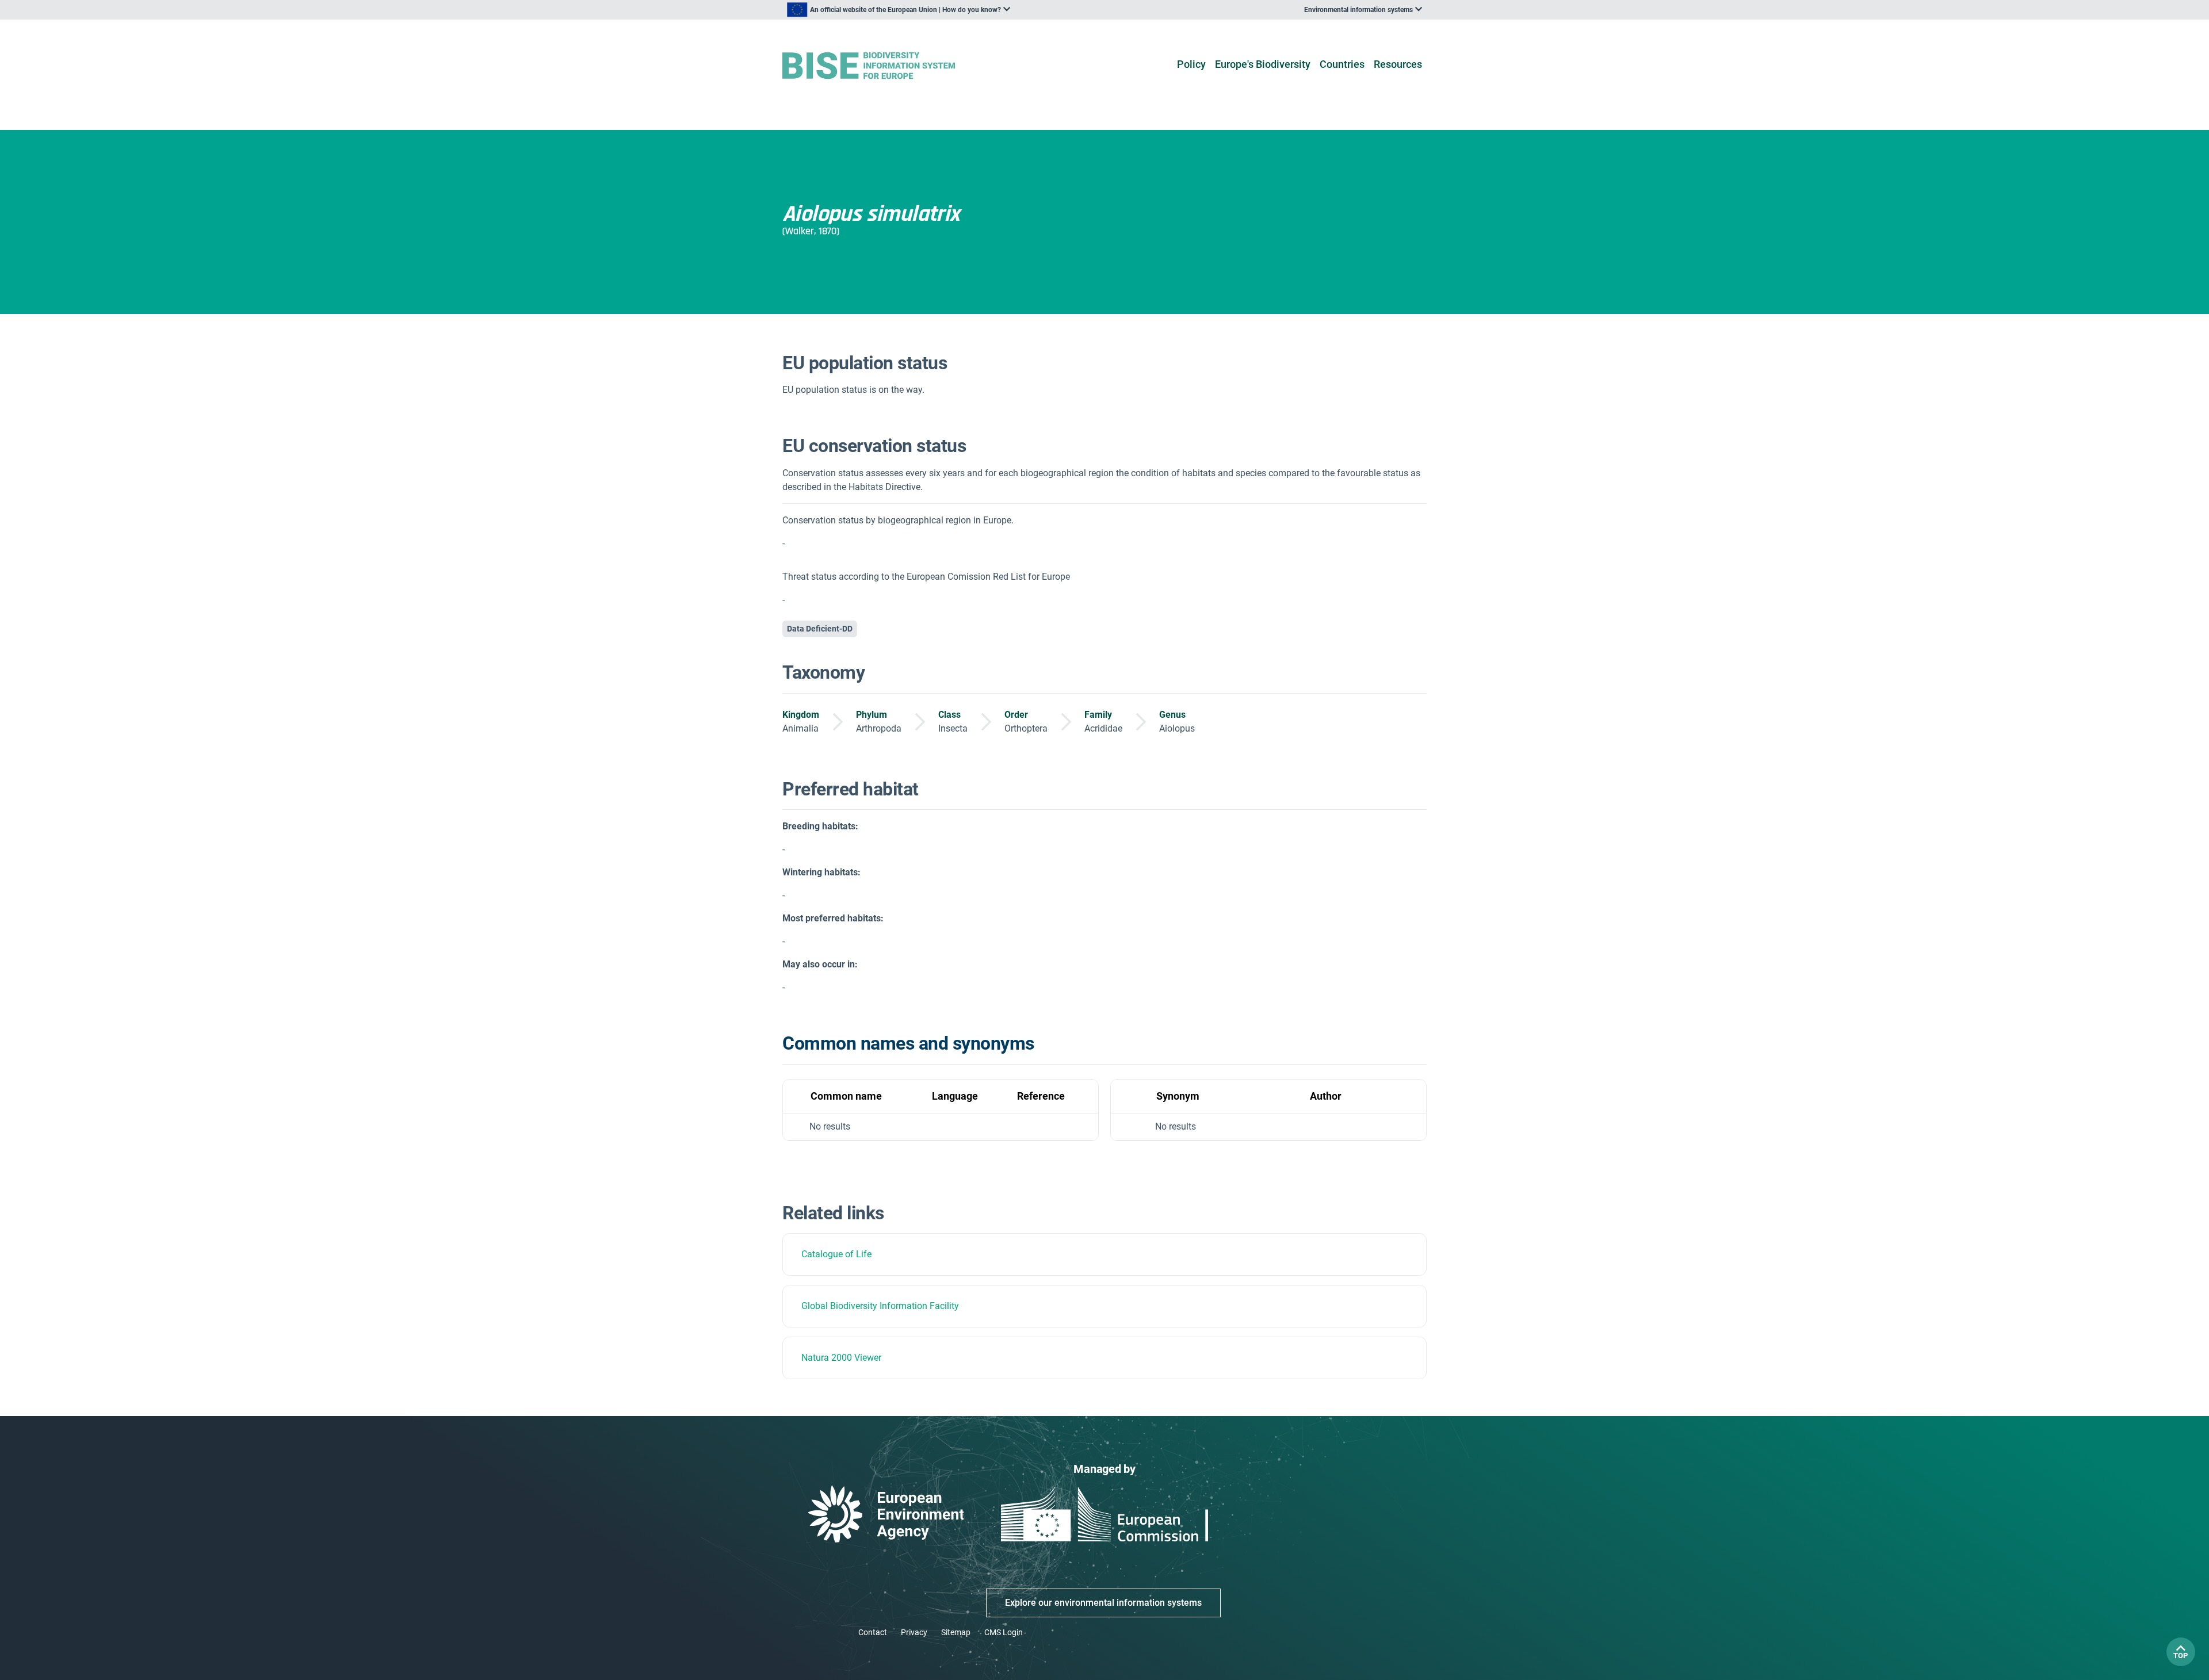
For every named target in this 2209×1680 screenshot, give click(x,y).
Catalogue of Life (836, 1254)
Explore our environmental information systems (1103, 1603)
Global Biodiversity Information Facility (880, 1306)
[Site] (887, 66)
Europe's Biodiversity (1263, 64)
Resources (1398, 64)
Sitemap (956, 1632)
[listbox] (899, 10)
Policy (1191, 64)
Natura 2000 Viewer (841, 1358)
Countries (1342, 64)
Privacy (914, 1632)
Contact (873, 1632)
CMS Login (1004, 1632)
